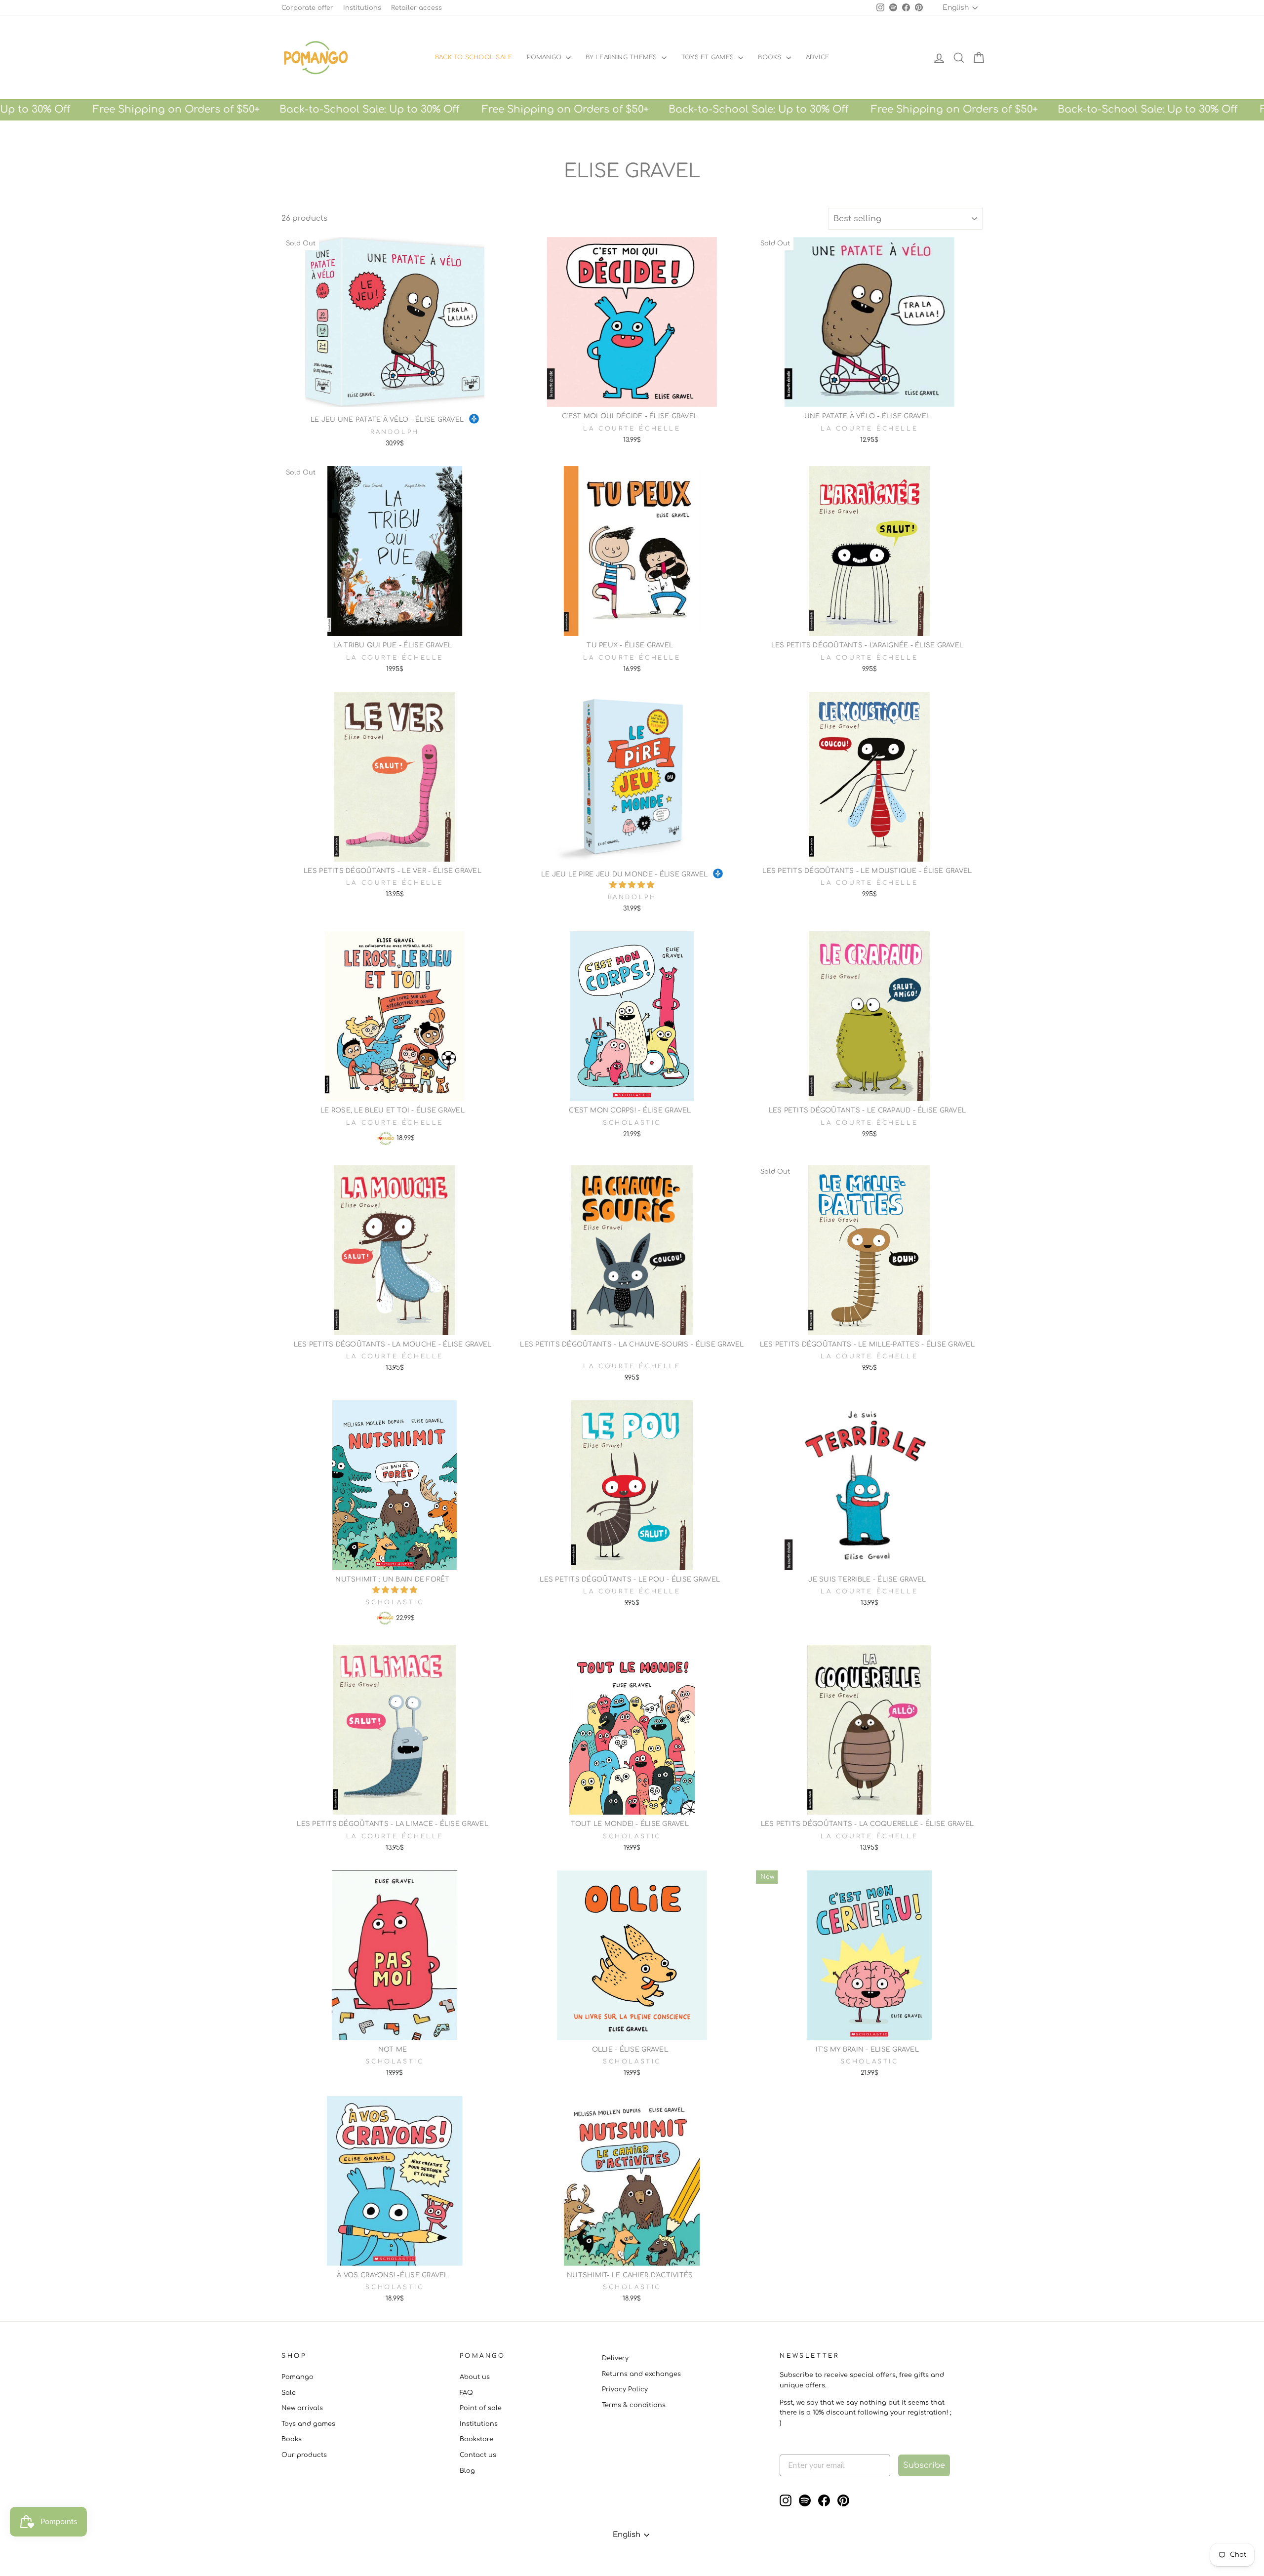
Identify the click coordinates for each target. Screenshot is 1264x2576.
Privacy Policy (625, 2389)
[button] (632, 885)
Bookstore (476, 2439)
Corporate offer (307, 8)
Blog (467, 2471)
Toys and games (308, 2424)
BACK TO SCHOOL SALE (474, 57)
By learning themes (622, 57)
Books (770, 57)
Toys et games (709, 57)
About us (475, 2377)
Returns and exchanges (641, 2374)
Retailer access (416, 8)
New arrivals (302, 2408)
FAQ (466, 2393)
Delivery (615, 2358)
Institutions (362, 8)
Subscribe (924, 2465)
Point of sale (481, 2408)
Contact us (478, 2455)
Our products (304, 2455)
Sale (289, 2393)
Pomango (545, 57)
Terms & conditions (634, 2405)
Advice (817, 57)
